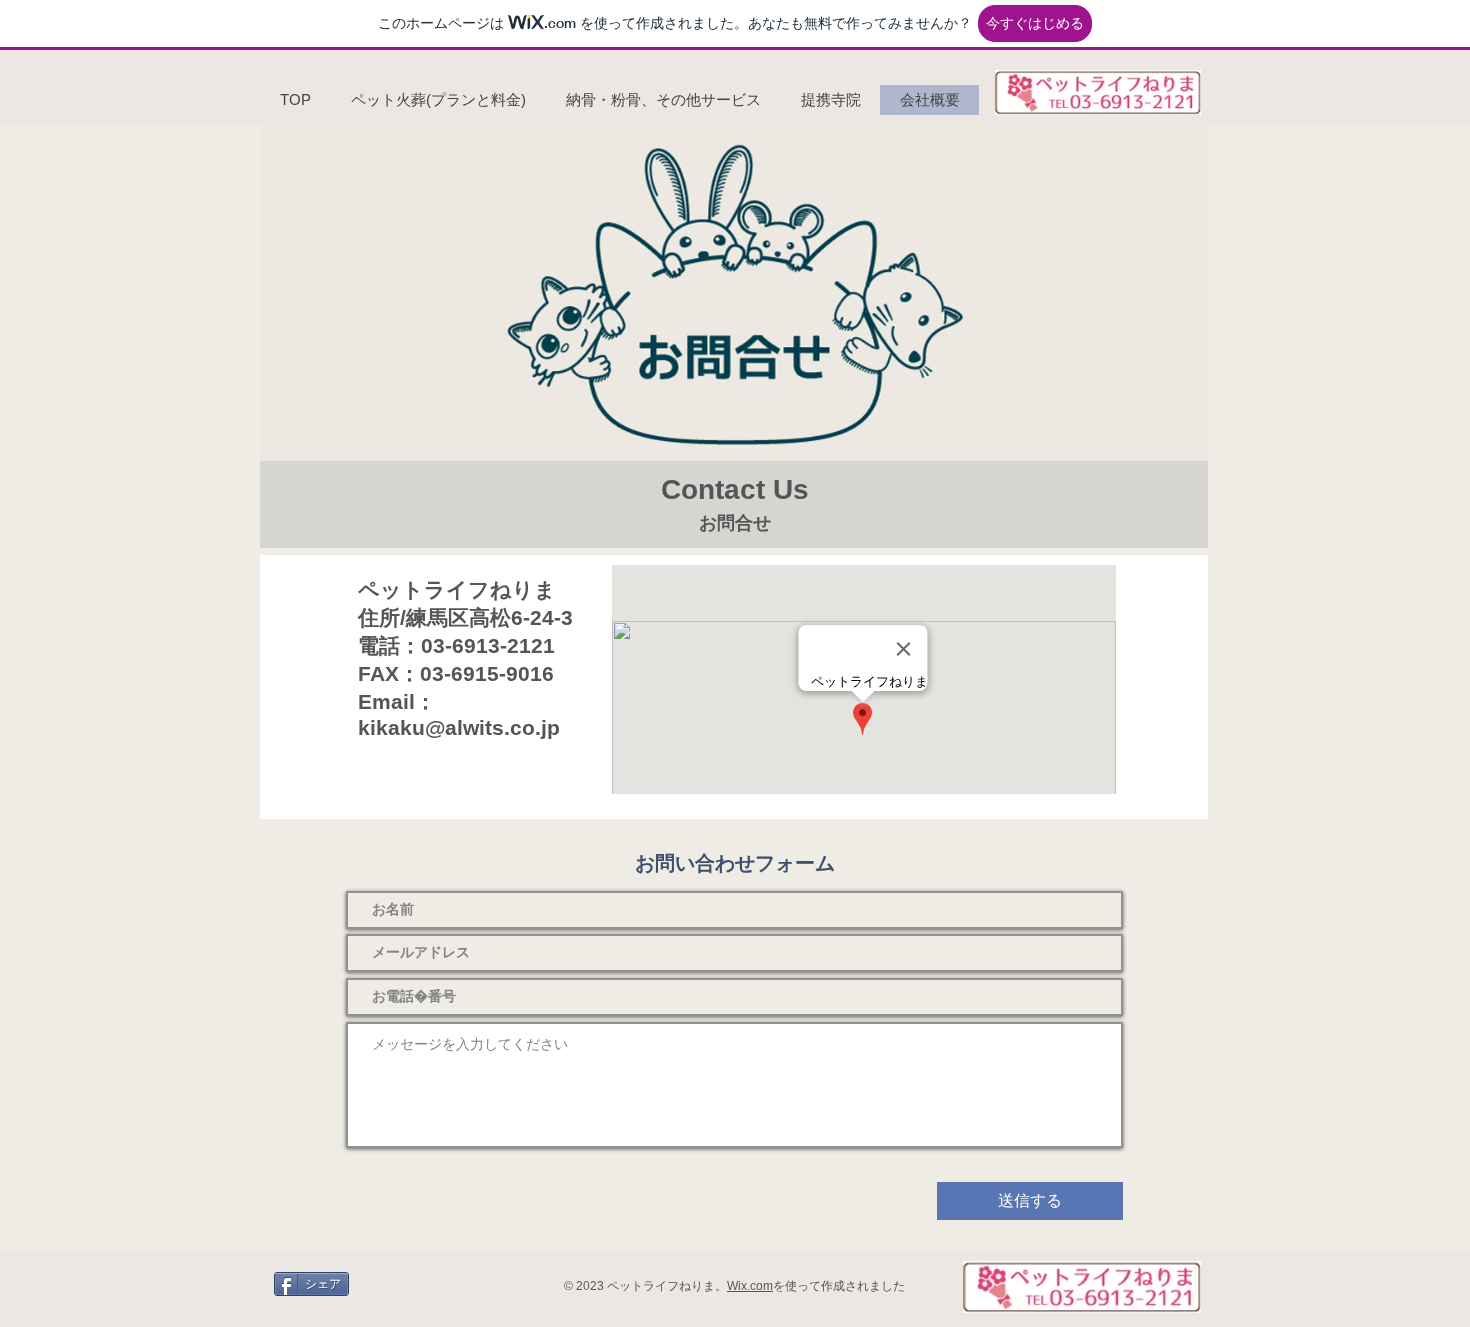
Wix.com (750, 1286)
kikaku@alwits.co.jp (459, 727)
